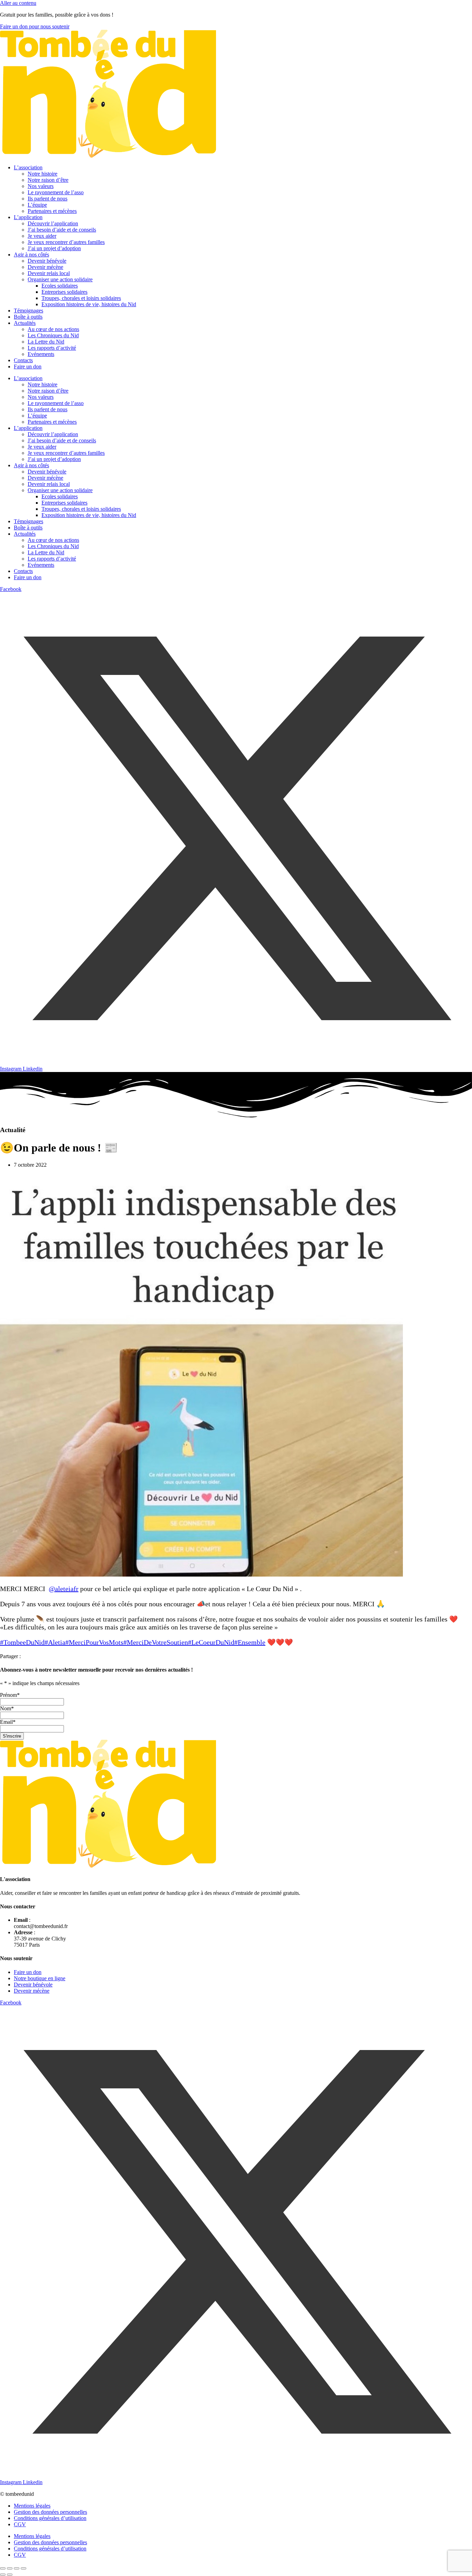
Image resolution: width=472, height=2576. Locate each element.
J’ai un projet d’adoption (54, 248)
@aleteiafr (64, 1589)
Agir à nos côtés (31, 255)
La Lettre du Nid (46, 342)
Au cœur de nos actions (53, 329)
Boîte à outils (28, 317)
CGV (20, 2524)
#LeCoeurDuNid (211, 1642)
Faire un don (28, 366)
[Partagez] (17, 2568)
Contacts (23, 360)
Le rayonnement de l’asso (56, 192)
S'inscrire (12, 1736)
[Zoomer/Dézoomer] (3, 2568)
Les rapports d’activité (52, 348)
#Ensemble (250, 1642)
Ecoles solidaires (60, 286)
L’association (28, 167)
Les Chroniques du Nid (53, 335)
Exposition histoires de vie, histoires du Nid (89, 304)
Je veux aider (42, 236)
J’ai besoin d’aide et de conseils (62, 230)
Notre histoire (43, 174)
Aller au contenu (18, 3)
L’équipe (37, 205)
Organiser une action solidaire (60, 279)
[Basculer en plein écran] (10, 2568)
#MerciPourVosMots (94, 1642)
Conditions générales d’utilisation (50, 2518)
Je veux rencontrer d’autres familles (66, 242)
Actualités (25, 323)
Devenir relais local (49, 273)
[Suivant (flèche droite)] (10, 2575)
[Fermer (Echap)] (23, 2568)
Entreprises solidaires (64, 292)
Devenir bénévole (47, 261)
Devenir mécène (45, 267)
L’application (28, 217)
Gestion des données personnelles (50, 2512)
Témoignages (29, 311)
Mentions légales (32, 2506)
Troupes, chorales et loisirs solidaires (81, 298)
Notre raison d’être (48, 180)
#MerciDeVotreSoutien (156, 1642)
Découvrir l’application (53, 223)
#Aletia (55, 1642)
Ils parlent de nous (48, 199)
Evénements (41, 354)
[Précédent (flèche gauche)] (3, 2575)
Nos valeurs (41, 186)
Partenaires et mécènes (52, 211)
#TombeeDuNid (22, 1642)
